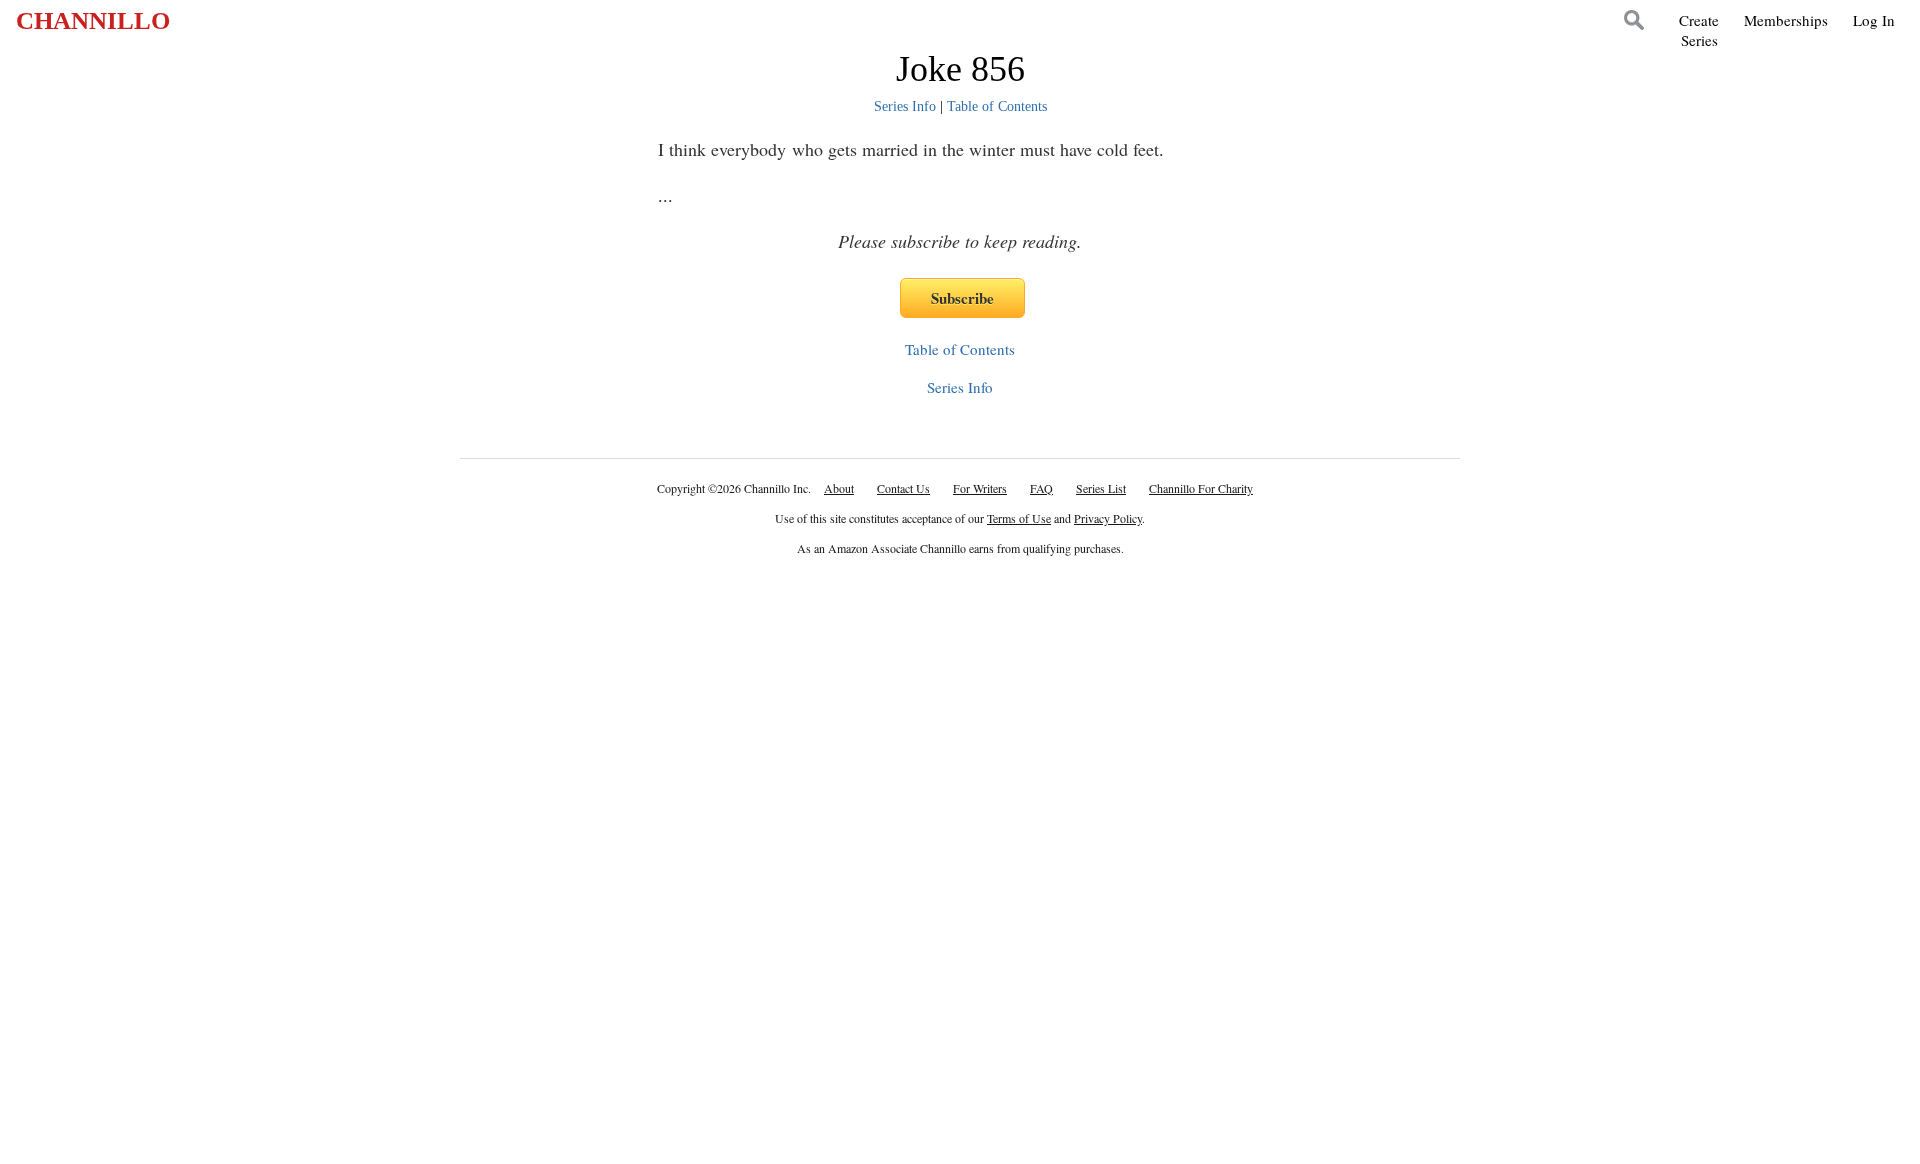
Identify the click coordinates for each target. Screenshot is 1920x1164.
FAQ (1041, 488)
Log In (1874, 20)
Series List (1101, 488)
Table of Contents (997, 106)
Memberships (1786, 20)
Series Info (905, 106)
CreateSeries (1699, 30)
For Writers (980, 488)
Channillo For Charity (1201, 488)
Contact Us (903, 488)
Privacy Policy (1108, 518)
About (839, 488)
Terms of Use (1019, 518)
